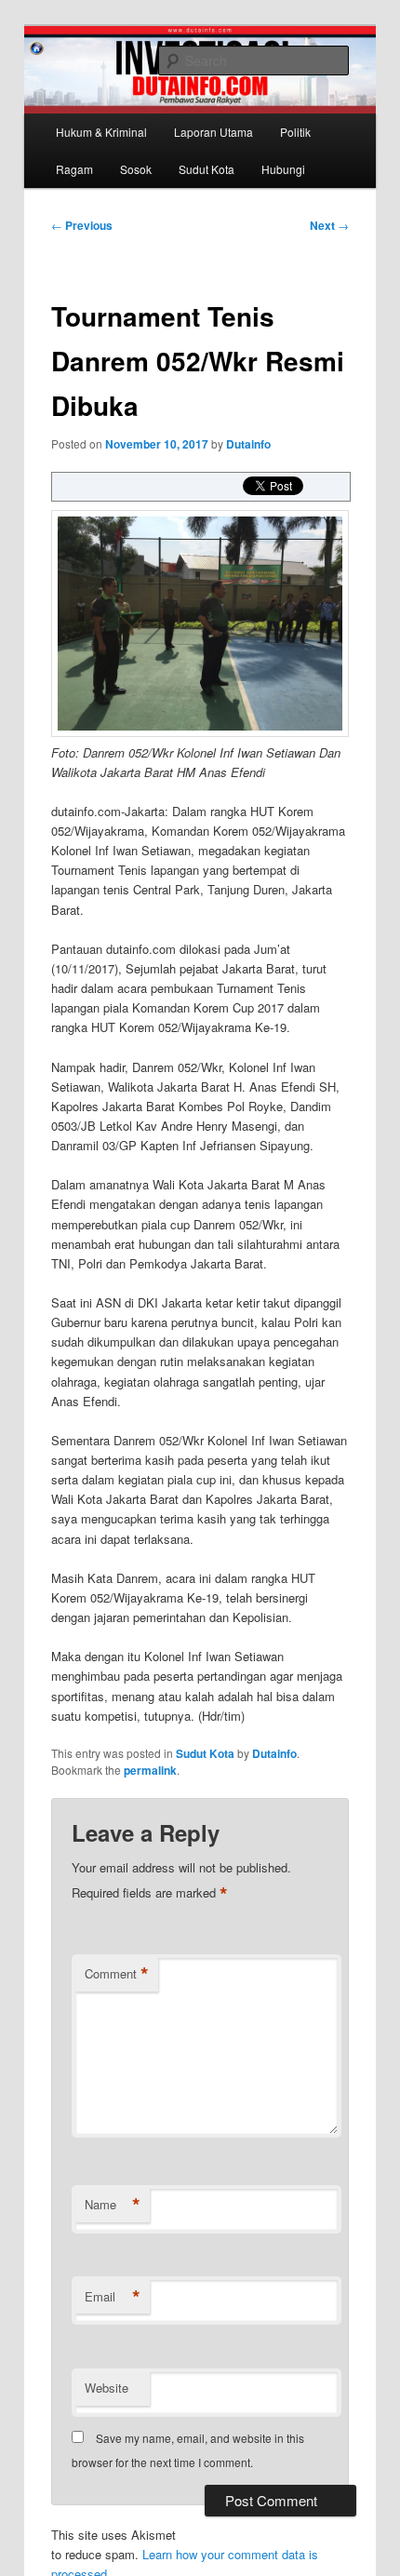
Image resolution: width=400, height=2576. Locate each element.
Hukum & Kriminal (101, 132)
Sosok (136, 169)
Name (113, 2205)
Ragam (74, 169)
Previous (82, 225)
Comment (117, 1974)
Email (113, 2297)
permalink (150, 1770)
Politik (295, 132)
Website (107, 2388)
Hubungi (283, 169)
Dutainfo (248, 444)
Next (329, 225)
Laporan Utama (213, 132)
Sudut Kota (207, 169)
